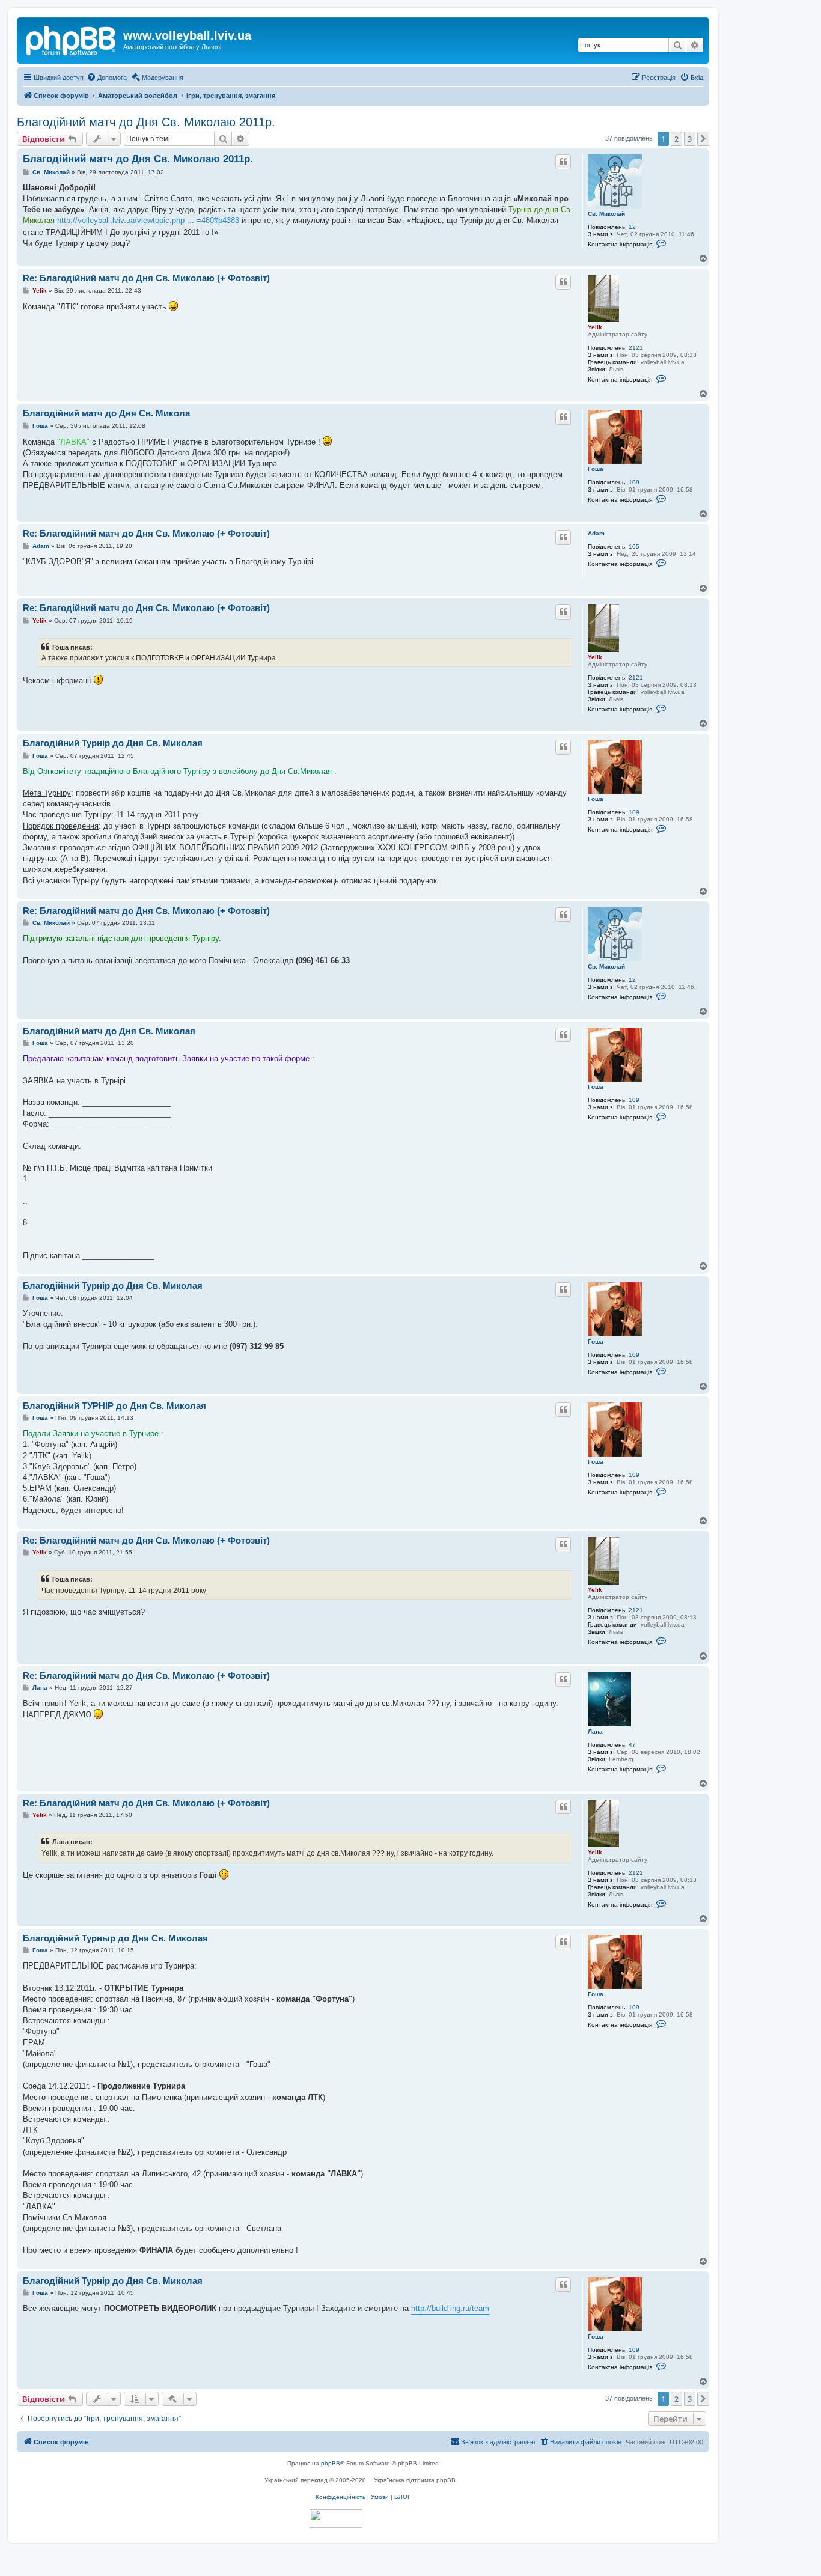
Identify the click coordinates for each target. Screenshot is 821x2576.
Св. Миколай (606, 214)
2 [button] (676, 139)
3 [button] (690, 139)
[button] (703, 139)
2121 (636, 348)
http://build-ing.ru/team (450, 2308)
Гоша (596, 469)
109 (634, 482)
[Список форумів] (72, 39)
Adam (596, 533)
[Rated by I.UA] (336, 2519)
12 (632, 227)
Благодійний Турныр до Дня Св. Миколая (115, 1938)
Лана (595, 1731)
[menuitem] (107, 78)
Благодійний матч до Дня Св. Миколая (109, 1031)
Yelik (595, 327)
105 (634, 547)
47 (632, 1745)
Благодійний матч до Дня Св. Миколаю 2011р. (146, 122)
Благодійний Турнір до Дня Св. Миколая (113, 743)
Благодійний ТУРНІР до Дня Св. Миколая (114, 1406)
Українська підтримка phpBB (415, 2480)
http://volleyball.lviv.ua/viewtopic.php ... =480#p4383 (148, 220)
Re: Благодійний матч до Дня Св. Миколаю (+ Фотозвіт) (146, 278)
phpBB (331, 2463)
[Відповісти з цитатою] (563, 162)
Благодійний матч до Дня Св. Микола (106, 413)
